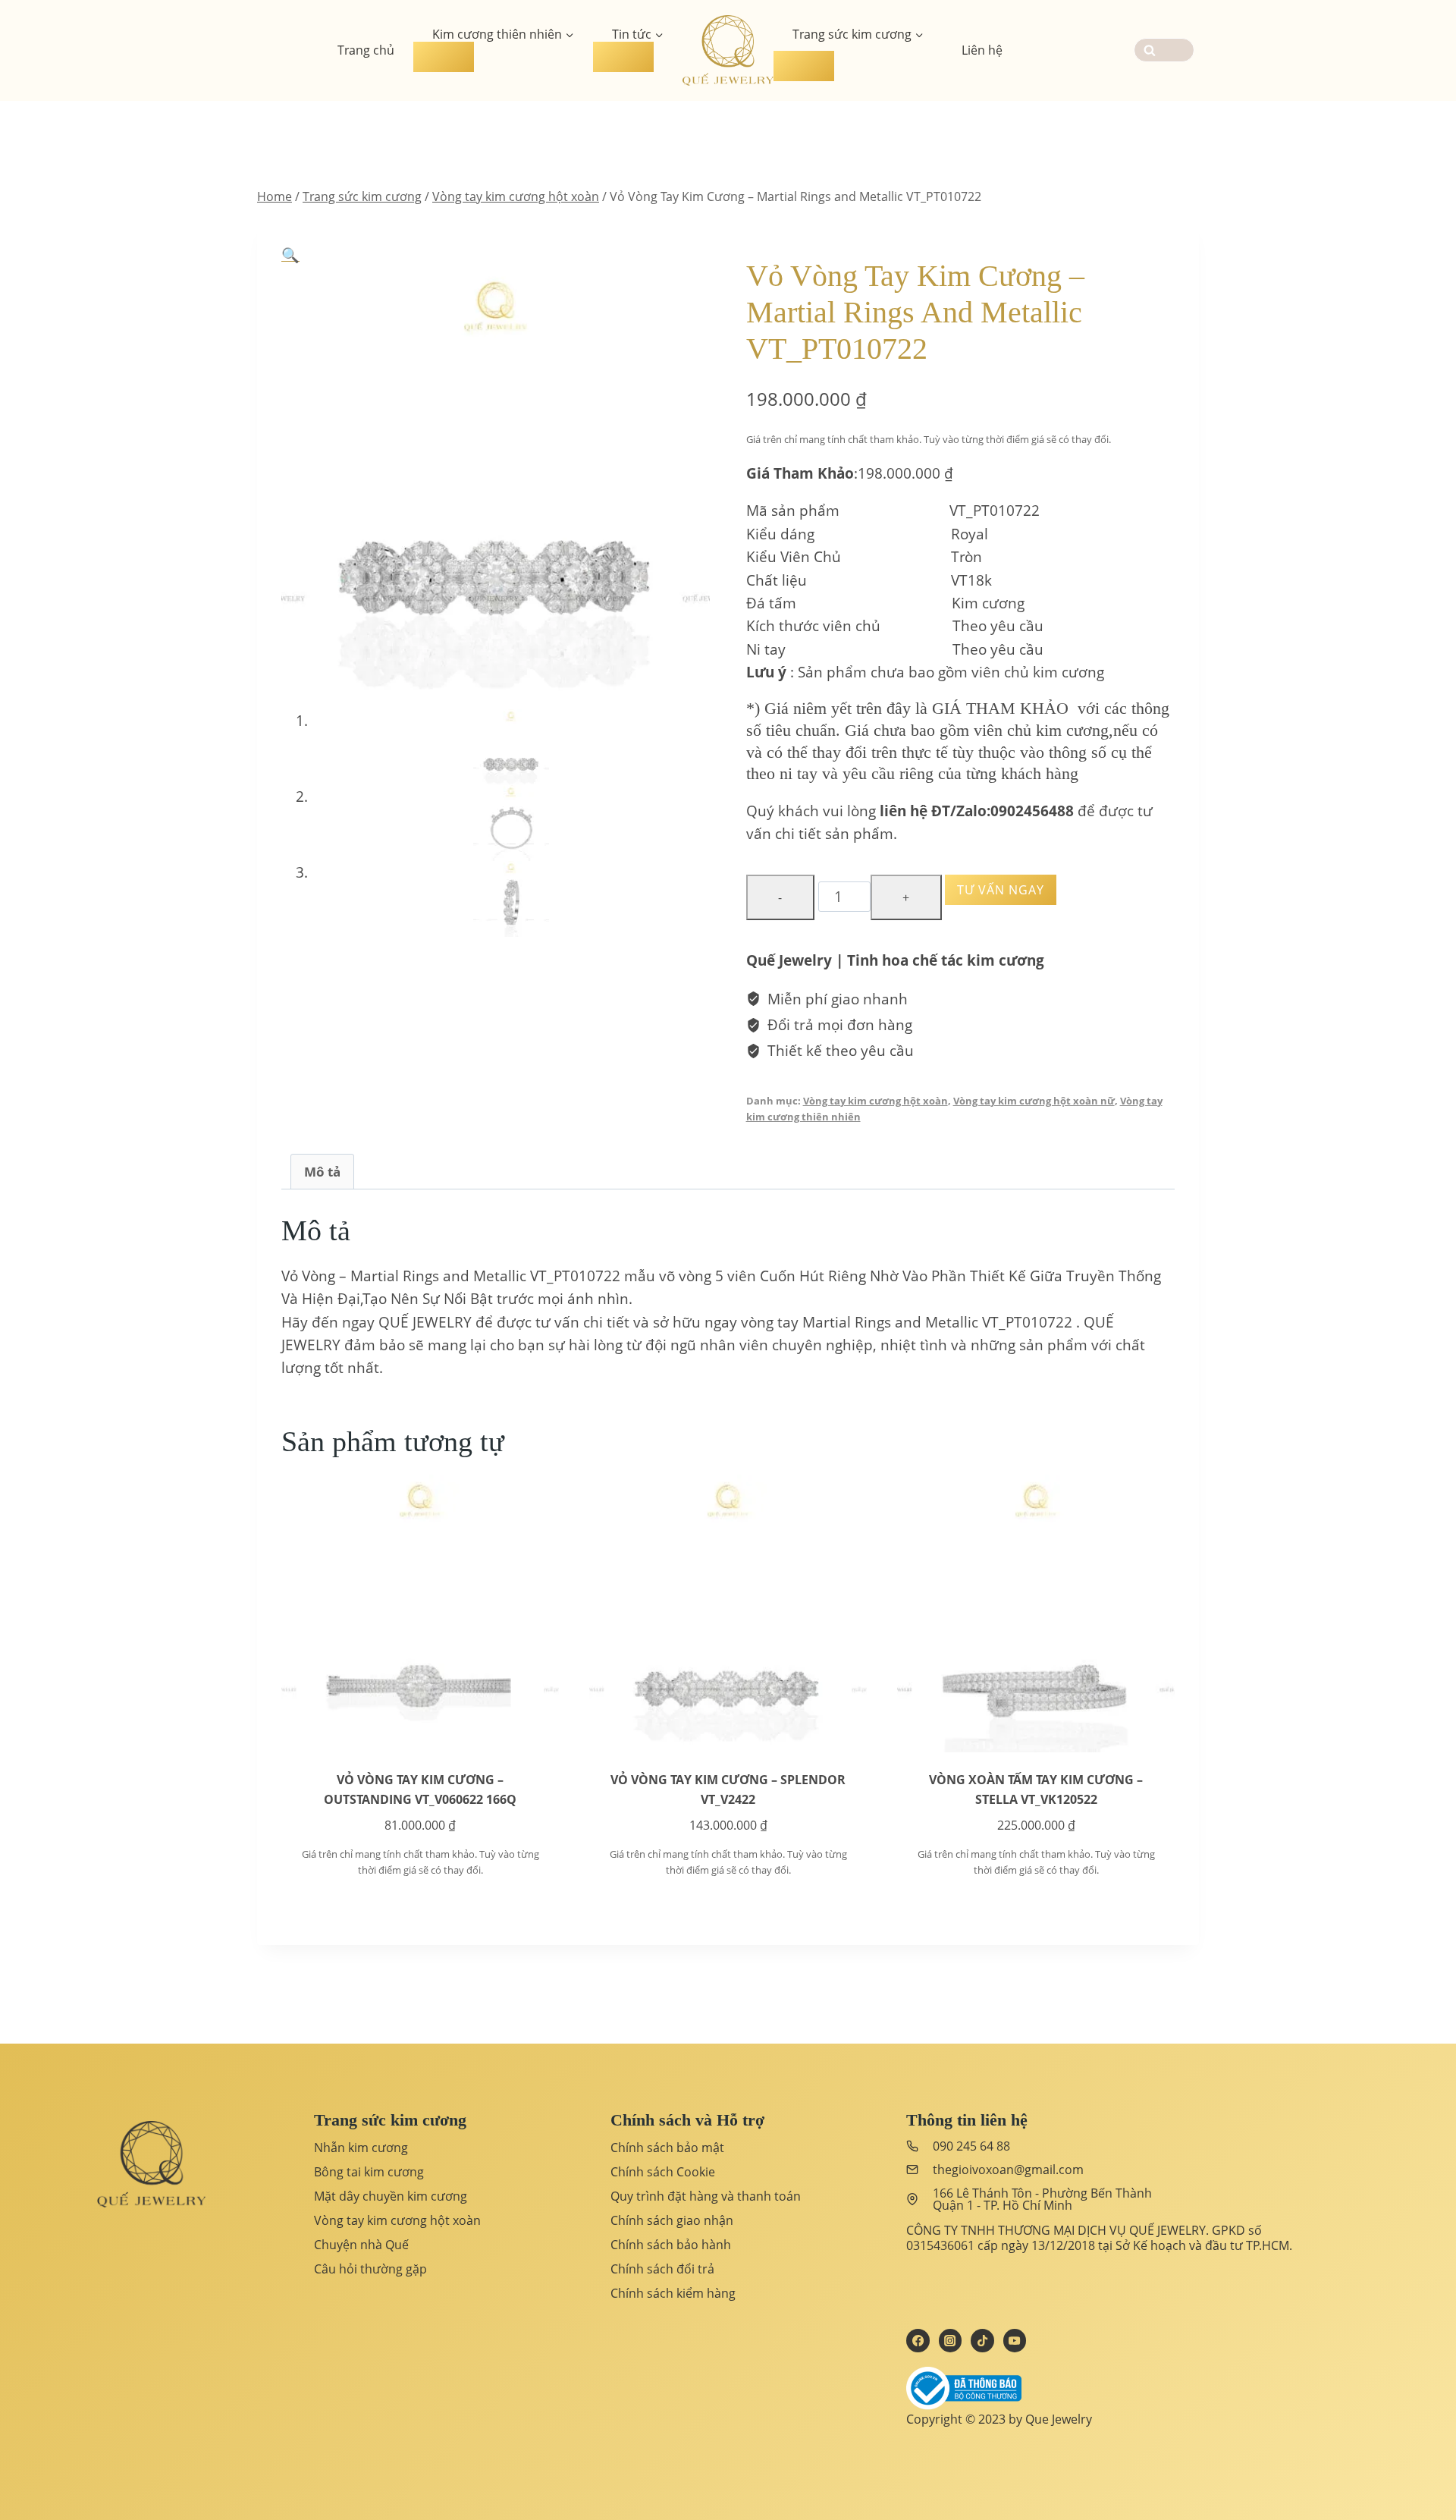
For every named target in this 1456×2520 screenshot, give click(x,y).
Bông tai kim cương (369, 2172)
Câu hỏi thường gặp (370, 2269)
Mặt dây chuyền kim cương (391, 2196)
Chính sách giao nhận (672, 2220)
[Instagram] (950, 2340)
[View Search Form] (1164, 50)
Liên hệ (982, 50)
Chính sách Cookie (663, 2172)
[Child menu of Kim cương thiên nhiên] (444, 57)
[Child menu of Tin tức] (623, 57)
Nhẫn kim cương (361, 2148)
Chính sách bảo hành (671, 2245)
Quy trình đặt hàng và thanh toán (706, 2196)
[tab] (322, 1171)
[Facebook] (918, 2340)
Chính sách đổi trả (662, 2269)
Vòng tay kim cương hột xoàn (875, 1101)
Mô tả (322, 1172)
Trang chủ (366, 50)
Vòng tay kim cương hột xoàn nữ (1034, 1101)
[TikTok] (982, 2340)
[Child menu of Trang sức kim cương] (804, 66)
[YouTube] (1015, 2340)
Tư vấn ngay (1001, 890)
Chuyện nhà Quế (361, 2245)
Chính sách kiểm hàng (673, 2293)
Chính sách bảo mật (667, 2148)
